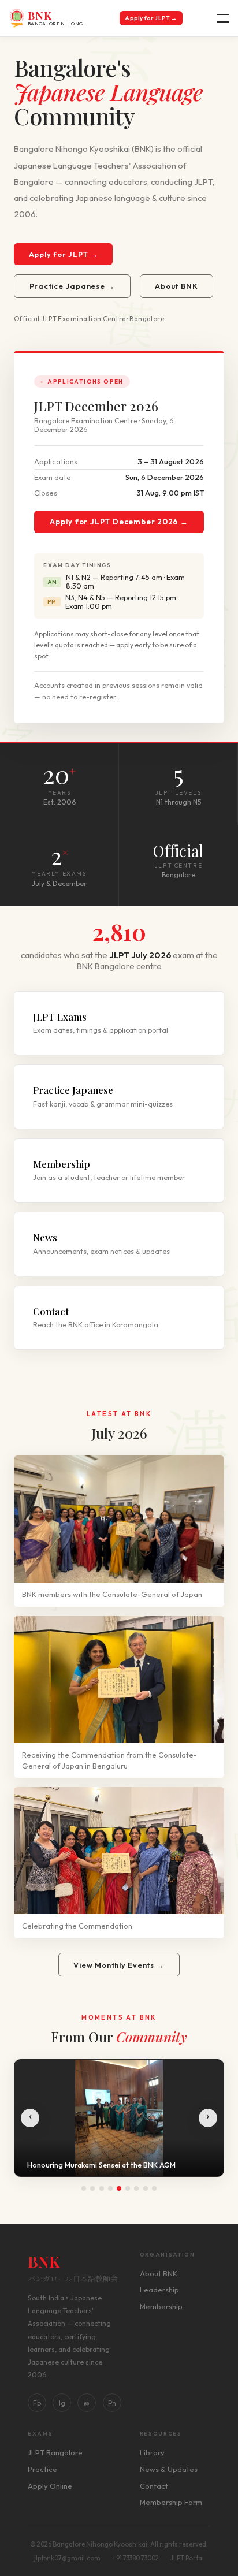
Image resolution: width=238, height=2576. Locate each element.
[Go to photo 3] (102, 2188)
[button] (222, 18)
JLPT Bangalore (55, 2452)
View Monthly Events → (119, 1965)
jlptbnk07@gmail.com (67, 2558)
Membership (161, 2306)
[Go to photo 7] (136, 2188)
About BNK (176, 286)
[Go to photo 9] (154, 2188)
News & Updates (169, 2469)
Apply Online (50, 2486)
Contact (154, 2486)
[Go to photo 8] (146, 2188)
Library (152, 2452)
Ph (112, 2403)
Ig (62, 2403)
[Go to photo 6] (128, 2188)
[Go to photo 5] (119, 2188)
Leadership (159, 2290)
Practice (42, 2469)
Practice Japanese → (72, 286)
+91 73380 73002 (135, 2558)
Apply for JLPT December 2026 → (119, 522)
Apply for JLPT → (151, 18)
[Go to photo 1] (84, 2188)
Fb (37, 2403)
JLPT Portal (187, 2558)
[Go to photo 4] (110, 2188)
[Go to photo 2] (92, 2188)
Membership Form (171, 2502)
